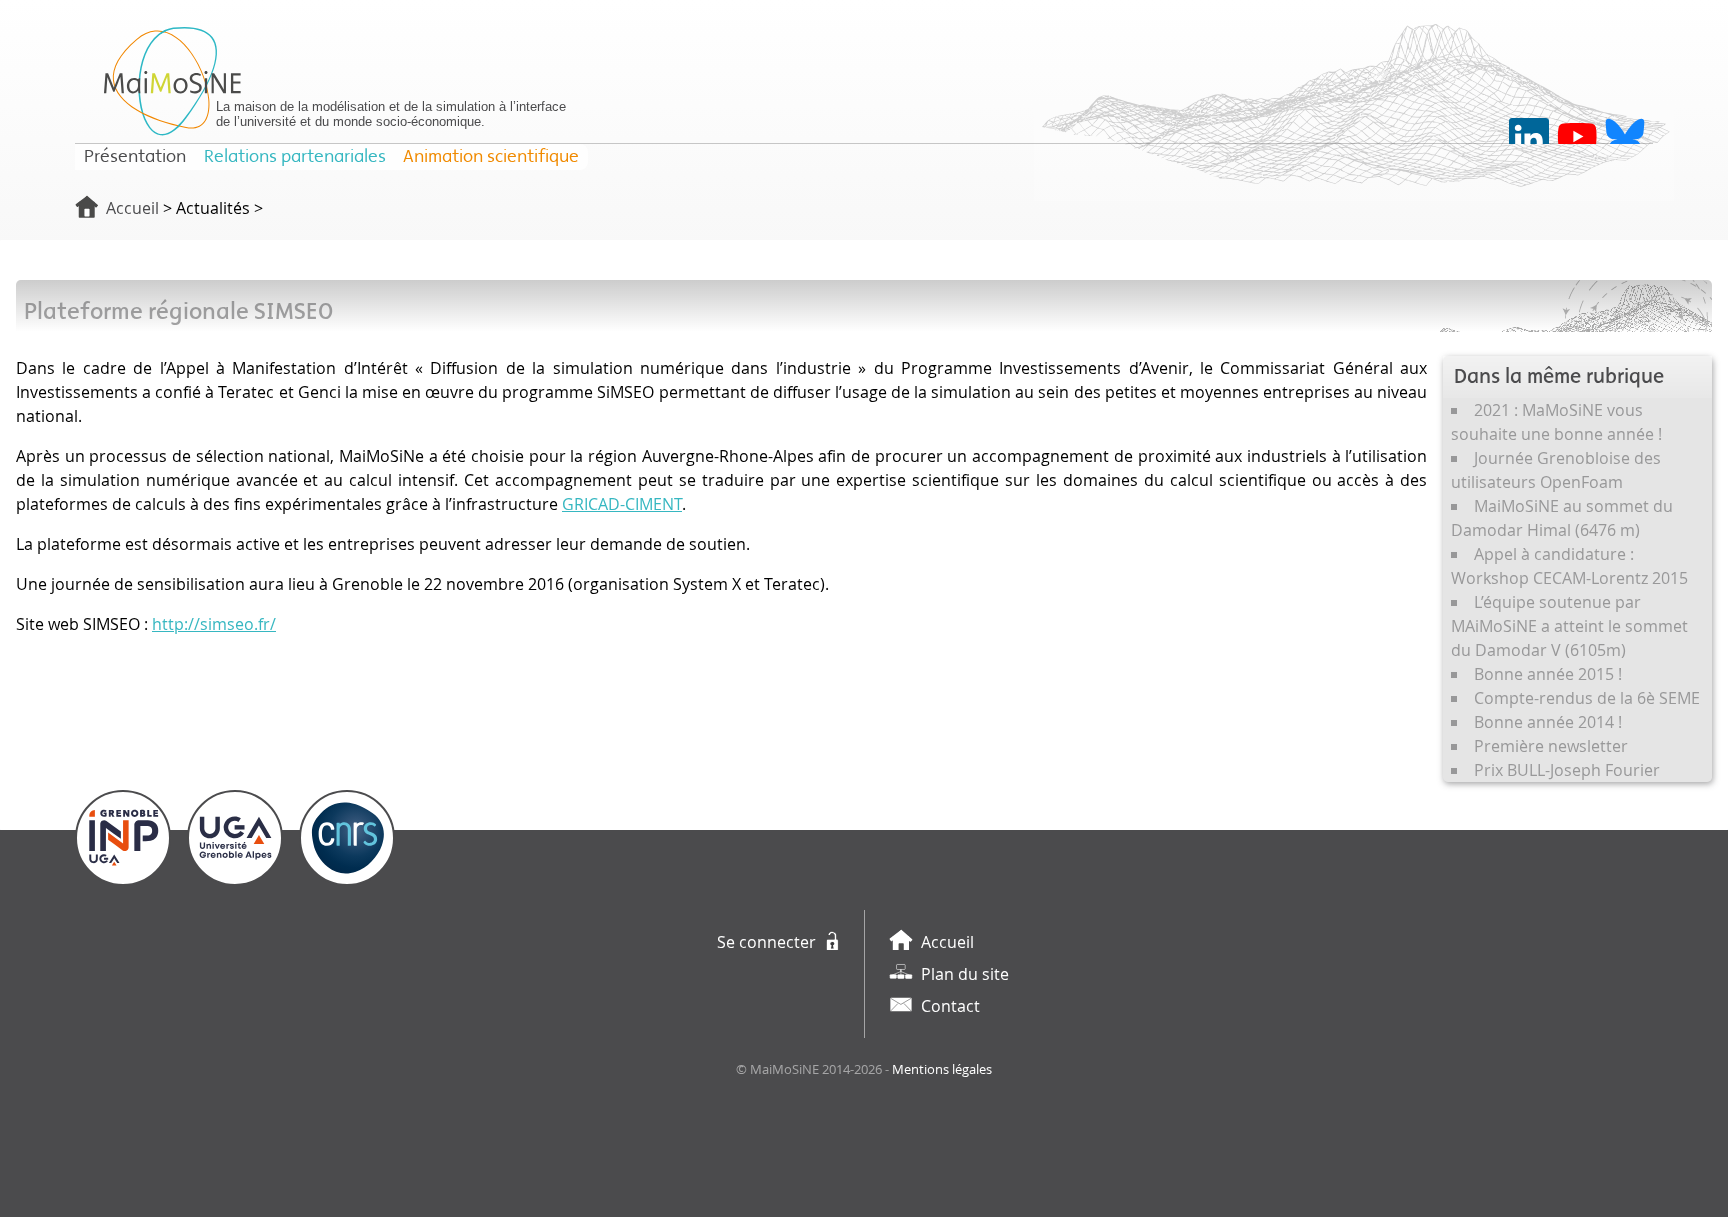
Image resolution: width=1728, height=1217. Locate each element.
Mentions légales (942, 1069)
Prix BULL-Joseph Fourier (1567, 770)
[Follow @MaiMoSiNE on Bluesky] (1625, 138)
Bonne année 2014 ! (1548, 722)
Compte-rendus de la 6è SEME (1587, 698)
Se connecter (766, 942)
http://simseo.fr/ (214, 624)
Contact (950, 1006)
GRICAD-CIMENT (622, 504)
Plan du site (965, 974)
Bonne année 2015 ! (1548, 674)
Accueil (132, 208)
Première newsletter (1551, 746)
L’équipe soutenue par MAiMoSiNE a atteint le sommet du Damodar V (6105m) (1569, 626)
